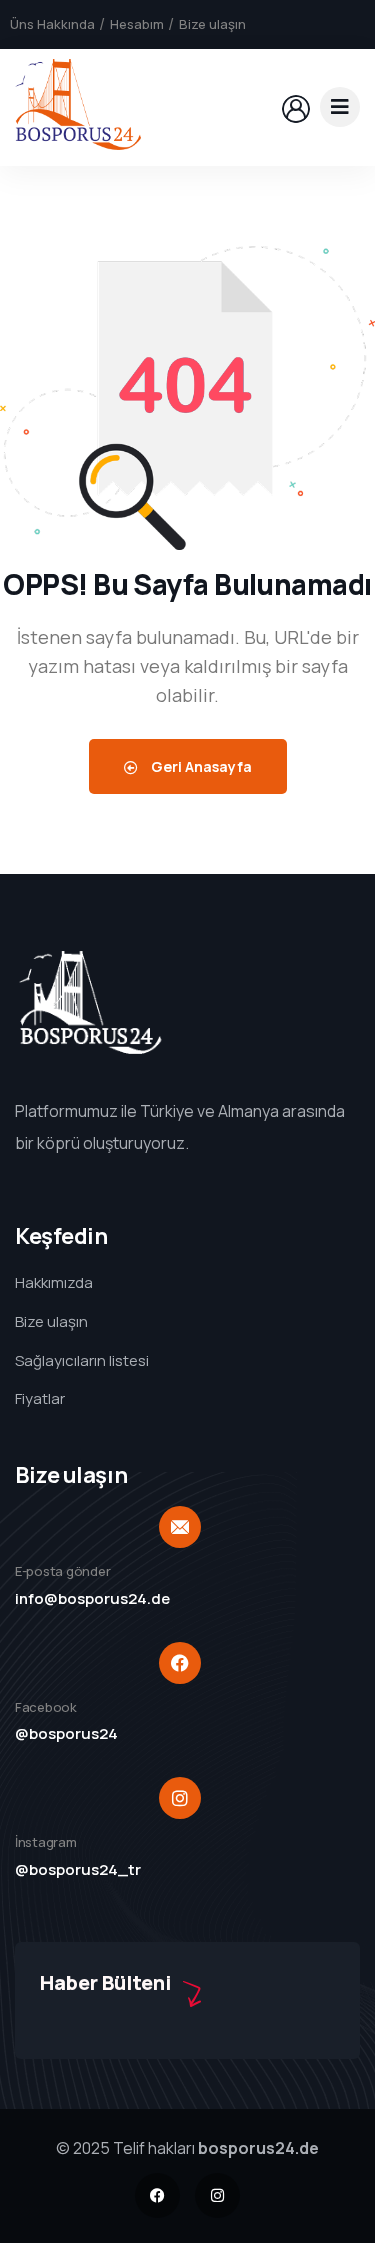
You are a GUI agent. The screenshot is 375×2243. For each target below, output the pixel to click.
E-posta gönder (62, 1571)
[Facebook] (157, 2195)
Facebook (46, 1707)
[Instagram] (217, 2195)
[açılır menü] (340, 107)
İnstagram (46, 1842)
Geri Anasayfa (200, 766)
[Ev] (78, 107)
